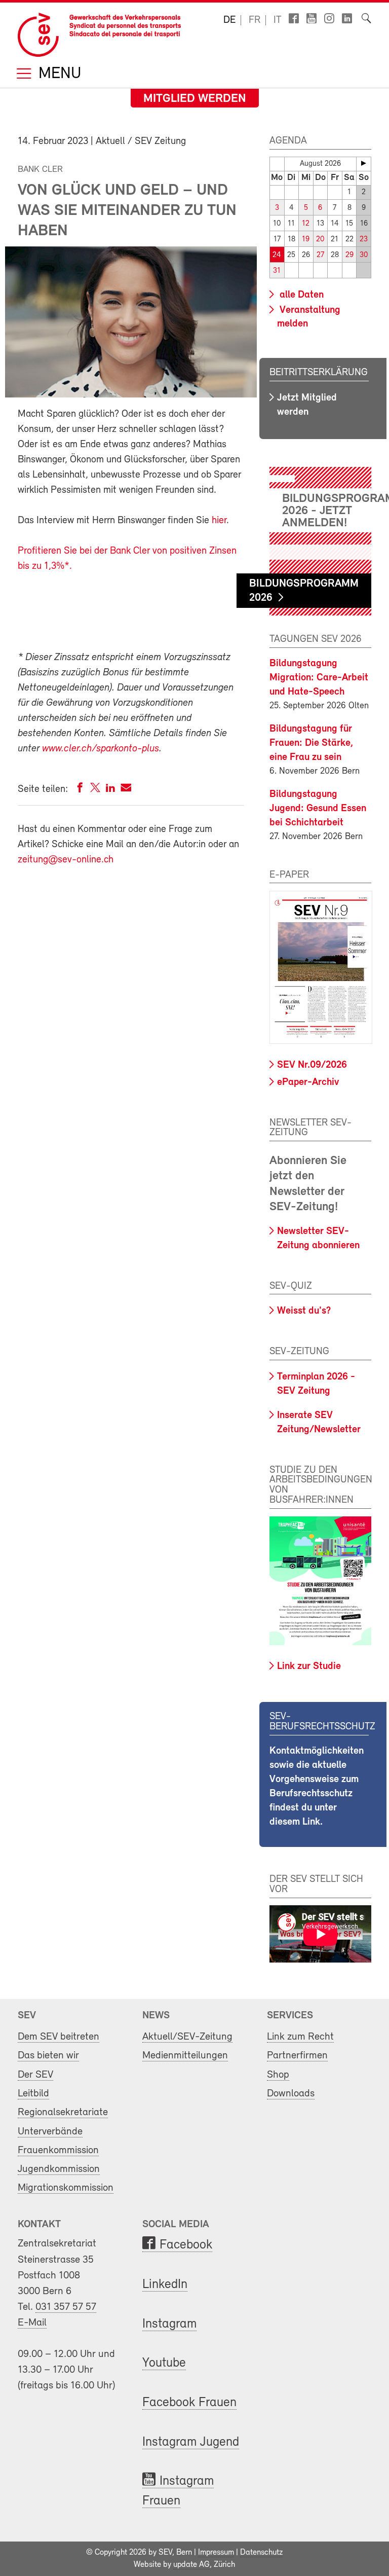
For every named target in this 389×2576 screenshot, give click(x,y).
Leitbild (33, 2094)
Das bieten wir (48, 2056)
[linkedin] (110, 790)
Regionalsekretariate (63, 2112)
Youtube (164, 2363)
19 (306, 240)
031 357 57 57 (66, 2307)
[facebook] (80, 790)
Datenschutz (261, 2553)
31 (277, 271)
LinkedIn (165, 2285)
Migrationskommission (66, 2188)
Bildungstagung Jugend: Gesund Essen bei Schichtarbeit (318, 809)
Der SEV (35, 2075)
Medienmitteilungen (185, 2056)
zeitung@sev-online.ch (66, 860)
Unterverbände (50, 2132)
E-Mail (32, 2323)
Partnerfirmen (297, 2056)
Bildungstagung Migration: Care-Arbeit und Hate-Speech (319, 678)
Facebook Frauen (189, 2403)
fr (255, 20)
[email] (126, 790)
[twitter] (95, 790)
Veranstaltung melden (309, 317)
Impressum (216, 2553)
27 (320, 255)
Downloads (291, 2094)
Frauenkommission (58, 2150)
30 (364, 255)
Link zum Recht (300, 2037)
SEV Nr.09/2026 (312, 1065)
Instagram (169, 2324)
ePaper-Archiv (308, 1082)
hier (219, 521)
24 (277, 255)
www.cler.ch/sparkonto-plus (101, 749)
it (278, 20)
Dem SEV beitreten (59, 2037)
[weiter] (364, 163)
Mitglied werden (195, 99)
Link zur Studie (309, 1666)
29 (349, 255)
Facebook (186, 2245)
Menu (58, 74)
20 (320, 240)
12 (306, 224)
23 (364, 240)
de (229, 20)
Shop (278, 2075)
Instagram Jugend (191, 2442)
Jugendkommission (59, 2169)
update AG (191, 2565)
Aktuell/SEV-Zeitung (187, 2037)
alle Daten (300, 295)
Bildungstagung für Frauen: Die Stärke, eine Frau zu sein (311, 743)
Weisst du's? (304, 1311)
